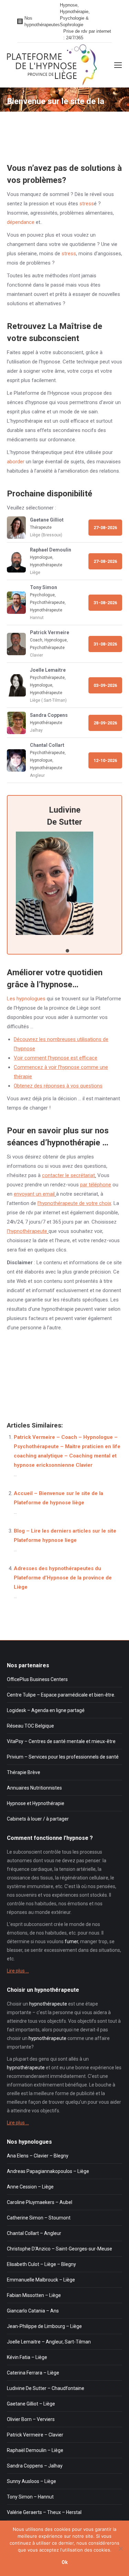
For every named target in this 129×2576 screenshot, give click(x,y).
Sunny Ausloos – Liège (31, 2481)
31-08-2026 (105, 603)
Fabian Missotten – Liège (34, 2295)
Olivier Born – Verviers (31, 2419)
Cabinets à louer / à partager (38, 1819)
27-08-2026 (105, 528)
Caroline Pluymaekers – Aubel (40, 2202)
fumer (71, 1941)
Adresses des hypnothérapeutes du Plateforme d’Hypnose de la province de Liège (63, 1578)
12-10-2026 (105, 760)
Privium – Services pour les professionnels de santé (63, 1757)
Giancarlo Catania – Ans (33, 2311)
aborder (16, 462)
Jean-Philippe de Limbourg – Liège (44, 2326)
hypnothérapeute (48, 2004)
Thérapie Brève (24, 1772)
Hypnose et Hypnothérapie (36, 1803)
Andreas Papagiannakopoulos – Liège (48, 2171)
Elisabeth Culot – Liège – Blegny (41, 2264)
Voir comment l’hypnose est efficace (56, 1058)
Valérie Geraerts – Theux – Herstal (44, 2512)
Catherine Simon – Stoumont (39, 2218)
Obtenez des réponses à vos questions (58, 1086)
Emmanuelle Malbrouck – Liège (41, 2280)
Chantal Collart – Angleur (34, 2233)
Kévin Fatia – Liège (27, 2357)
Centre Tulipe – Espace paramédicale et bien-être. (61, 1695)
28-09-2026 (105, 723)
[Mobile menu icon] (118, 65)
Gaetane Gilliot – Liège (31, 2404)
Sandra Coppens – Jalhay (35, 2466)
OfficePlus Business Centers (37, 1679)
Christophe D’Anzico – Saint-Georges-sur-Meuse (60, 2249)
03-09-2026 (105, 685)
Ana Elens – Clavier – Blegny (38, 2156)
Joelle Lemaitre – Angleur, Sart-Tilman (49, 2342)
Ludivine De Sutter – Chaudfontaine (46, 2388)
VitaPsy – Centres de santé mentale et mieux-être (61, 1741)
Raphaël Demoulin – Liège (35, 2450)
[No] (120, 2548)
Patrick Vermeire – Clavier (35, 2435)
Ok (65, 2562)
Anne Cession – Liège (30, 2187)
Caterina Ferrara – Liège (33, 2373)
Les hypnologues (26, 999)
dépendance (21, 222)
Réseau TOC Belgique (30, 1726)
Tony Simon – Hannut (30, 2497)
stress (87, 204)
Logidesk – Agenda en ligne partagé (46, 1710)
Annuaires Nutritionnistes (34, 1788)
